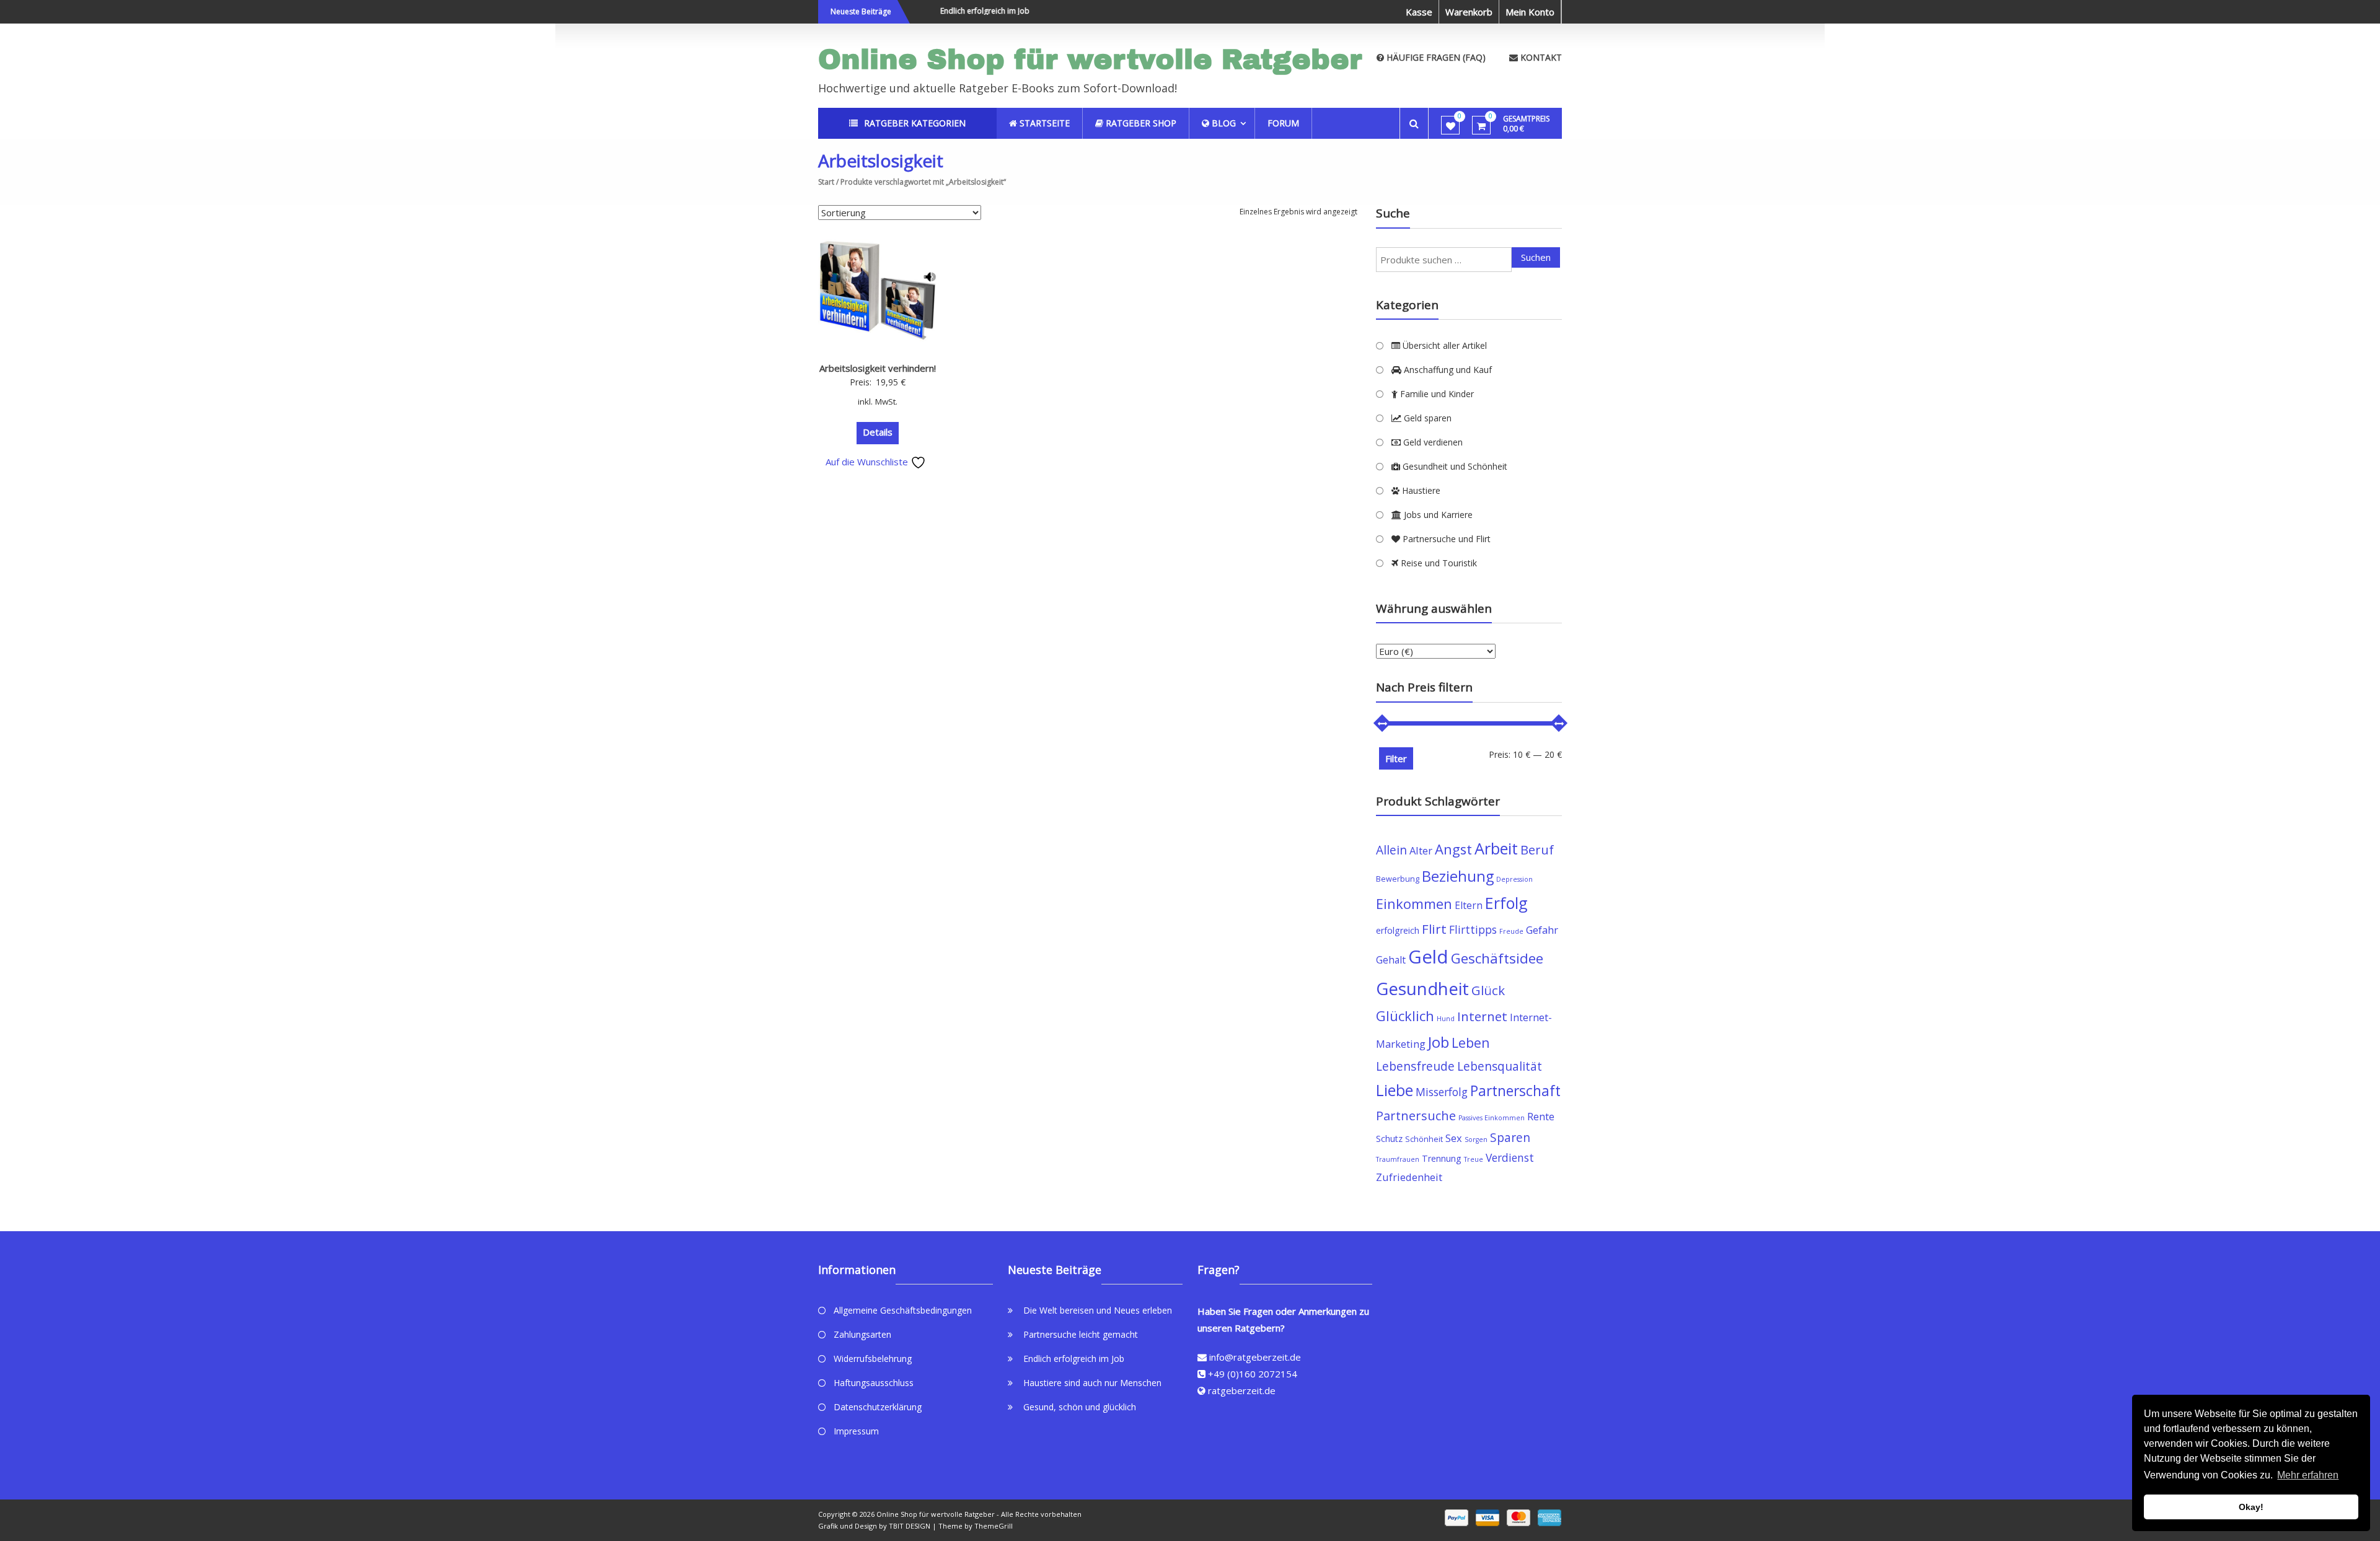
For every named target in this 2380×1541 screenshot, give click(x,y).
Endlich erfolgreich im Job (958, 11)
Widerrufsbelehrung (873, 1359)
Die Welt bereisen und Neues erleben (1098, 1310)
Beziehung (1458, 876)
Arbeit (1496, 848)
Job (1439, 1042)
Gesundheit (1422, 988)
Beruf (1537, 850)
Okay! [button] (2251, 1507)
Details (878, 432)
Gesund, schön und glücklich (1080, 1407)
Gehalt (1391, 960)
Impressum (856, 1431)
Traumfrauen (1398, 1159)
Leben (1471, 1043)
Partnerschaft (1515, 1091)
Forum (1283, 123)
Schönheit (1424, 1139)
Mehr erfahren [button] (2308, 1475)
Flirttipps (1473, 929)
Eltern (1469, 905)
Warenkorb (1469, 12)
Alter (1421, 850)
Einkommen (1414, 904)
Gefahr (1542, 930)
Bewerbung (1398, 879)
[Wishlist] (1451, 126)
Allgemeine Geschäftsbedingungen (903, 1310)
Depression (1514, 879)
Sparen (1510, 1137)
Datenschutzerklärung (878, 1407)
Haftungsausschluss (874, 1383)
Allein (1391, 850)
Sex (1454, 1138)
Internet (1482, 1016)
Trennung (1442, 1158)
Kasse (1419, 12)
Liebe (1395, 1090)
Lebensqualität (1500, 1066)
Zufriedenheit (1409, 1177)
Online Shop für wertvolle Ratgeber (1090, 59)
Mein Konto (1530, 12)
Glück (1488, 990)
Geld (1428, 957)
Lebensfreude (1415, 1066)
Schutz (1389, 1139)
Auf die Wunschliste (868, 462)
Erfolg (1506, 903)
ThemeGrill (994, 1526)
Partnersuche (1416, 1116)
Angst (1453, 849)
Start (826, 182)
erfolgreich (1398, 930)
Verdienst (1510, 1157)
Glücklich (1405, 1016)
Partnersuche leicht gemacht (1081, 1334)
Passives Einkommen (1492, 1118)
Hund (1446, 1019)
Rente (1541, 1116)
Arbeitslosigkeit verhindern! (878, 368)
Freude (1511, 931)
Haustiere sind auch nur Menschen (1092, 1383)
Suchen (1536, 257)
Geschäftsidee (1497, 958)
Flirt (1434, 929)
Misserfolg (1442, 1092)
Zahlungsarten (862, 1334)
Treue (1474, 1159)
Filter (1396, 758)
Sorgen (1476, 1139)
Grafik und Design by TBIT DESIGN (874, 1526)
